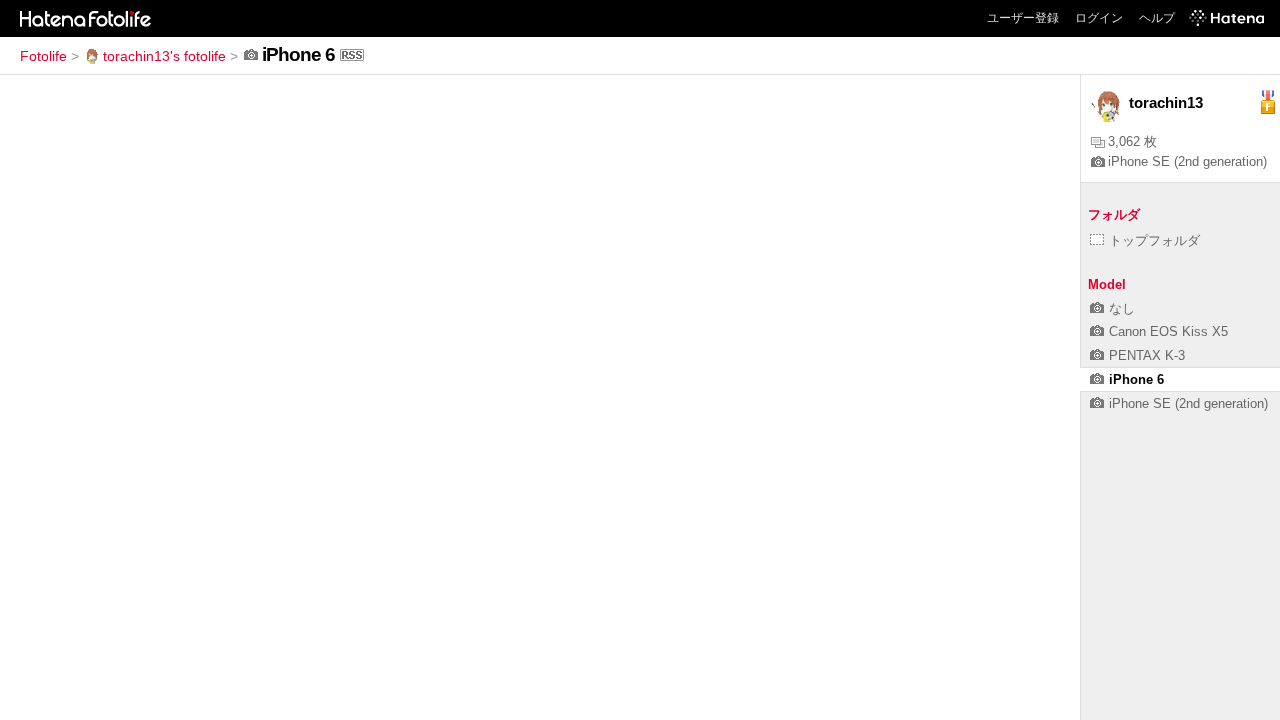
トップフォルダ (1154, 240)
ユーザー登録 (1023, 18)
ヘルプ (1157, 18)
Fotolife (43, 56)
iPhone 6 (1136, 379)
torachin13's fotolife (164, 56)
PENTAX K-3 (1147, 355)
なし (1122, 308)
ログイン (1099, 18)
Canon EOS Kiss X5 (1168, 331)
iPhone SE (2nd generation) (1187, 161)
